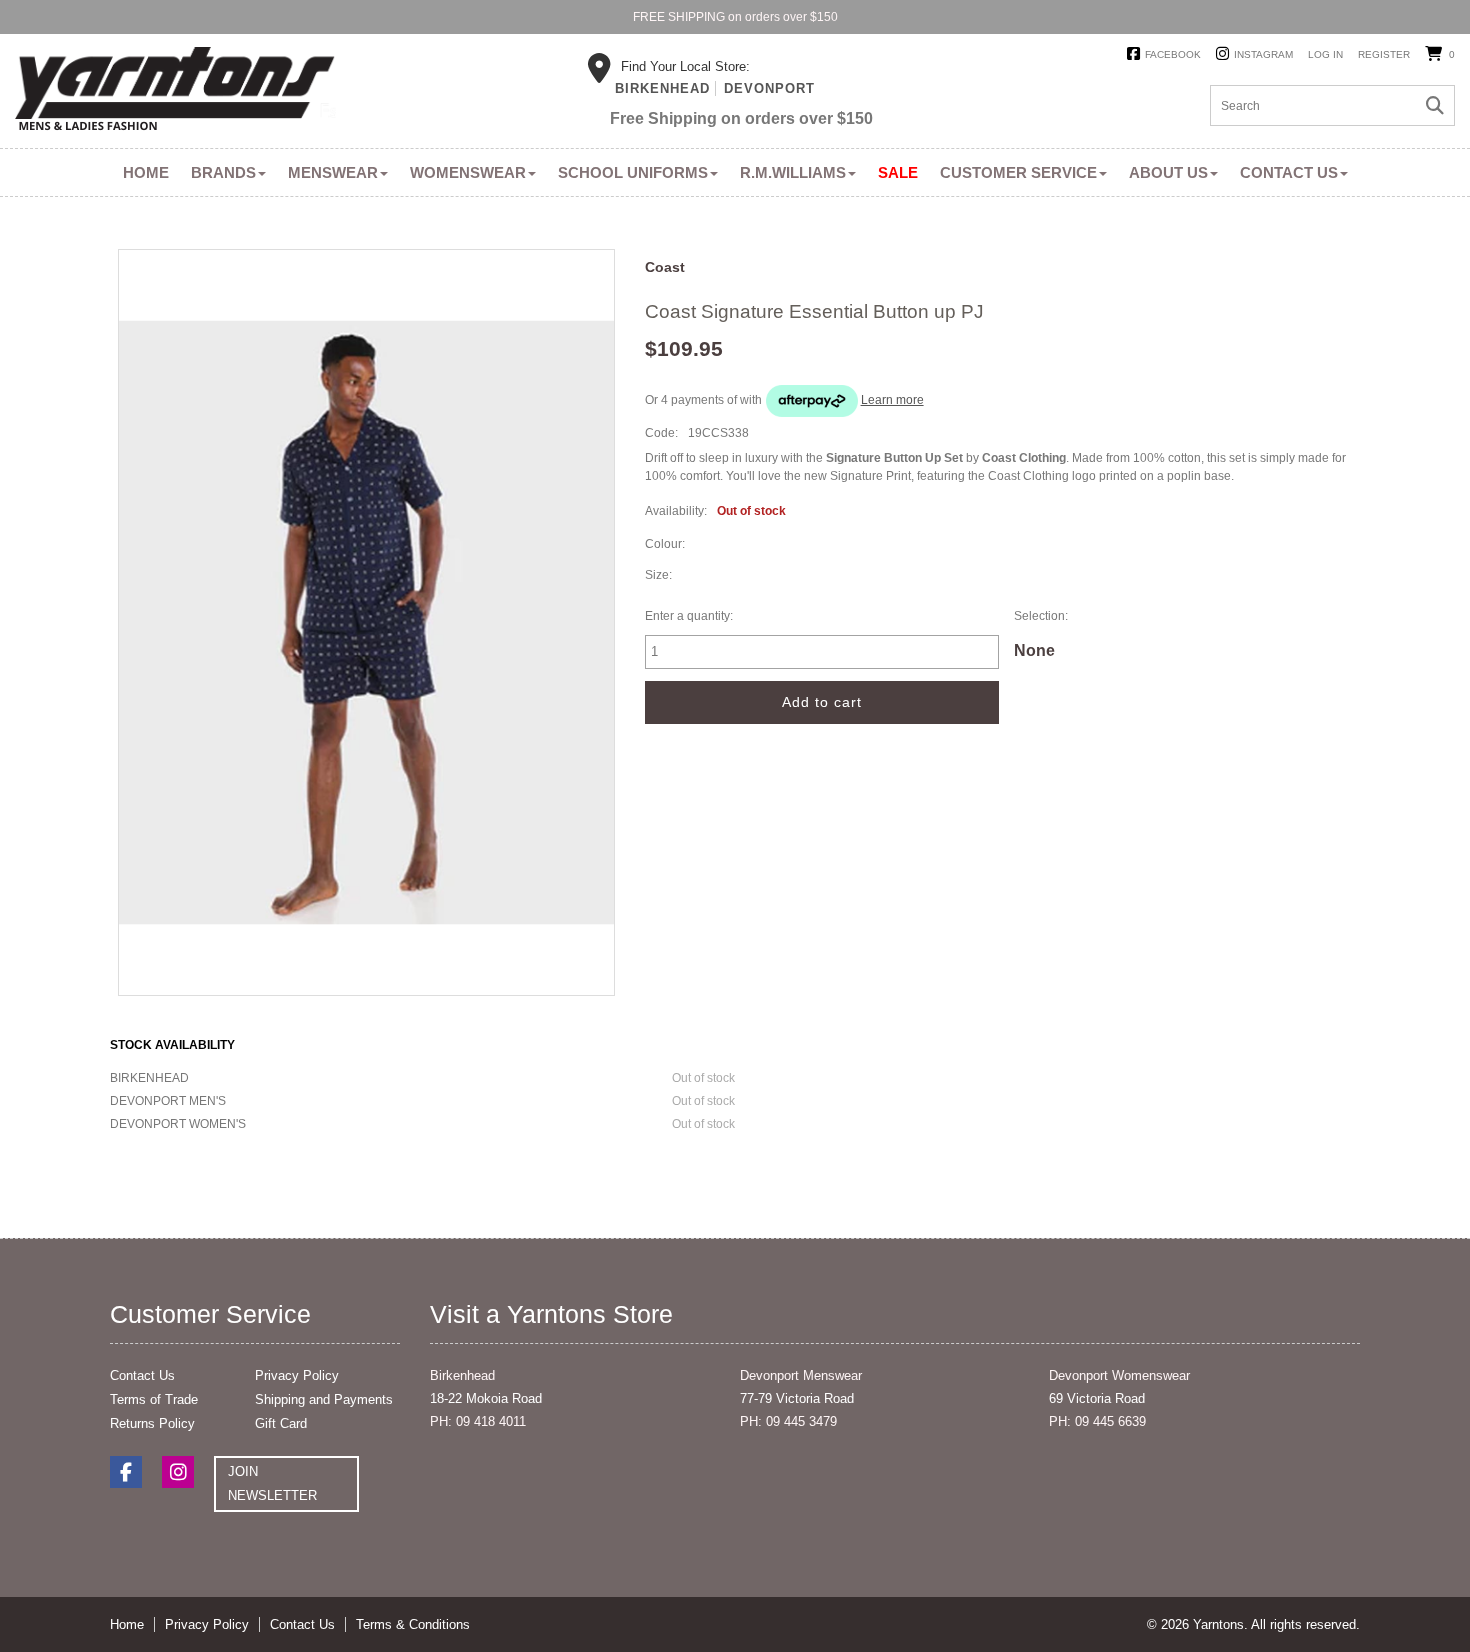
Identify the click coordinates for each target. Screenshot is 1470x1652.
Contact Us (1289, 172)
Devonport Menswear (801, 1375)
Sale (898, 172)
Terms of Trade (154, 1399)
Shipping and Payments (324, 1399)
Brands (223, 172)
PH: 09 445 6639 (1097, 1421)
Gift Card (281, 1423)
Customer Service (1018, 172)
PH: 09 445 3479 (788, 1421)
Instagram (1263, 54)
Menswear (333, 172)
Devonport (769, 88)
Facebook (1173, 54)
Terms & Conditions (413, 1624)
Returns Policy (152, 1423)
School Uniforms (633, 172)
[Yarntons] (175, 92)
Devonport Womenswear (1119, 1375)
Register (1384, 54)
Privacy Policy (297, 1375)
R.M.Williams (793, 172)
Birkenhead (662, 88)
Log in (1325, 54)
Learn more (892, 400)
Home (146, 172)
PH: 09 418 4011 (478, 1421)
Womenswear (468, 172)
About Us (1168, 172)
